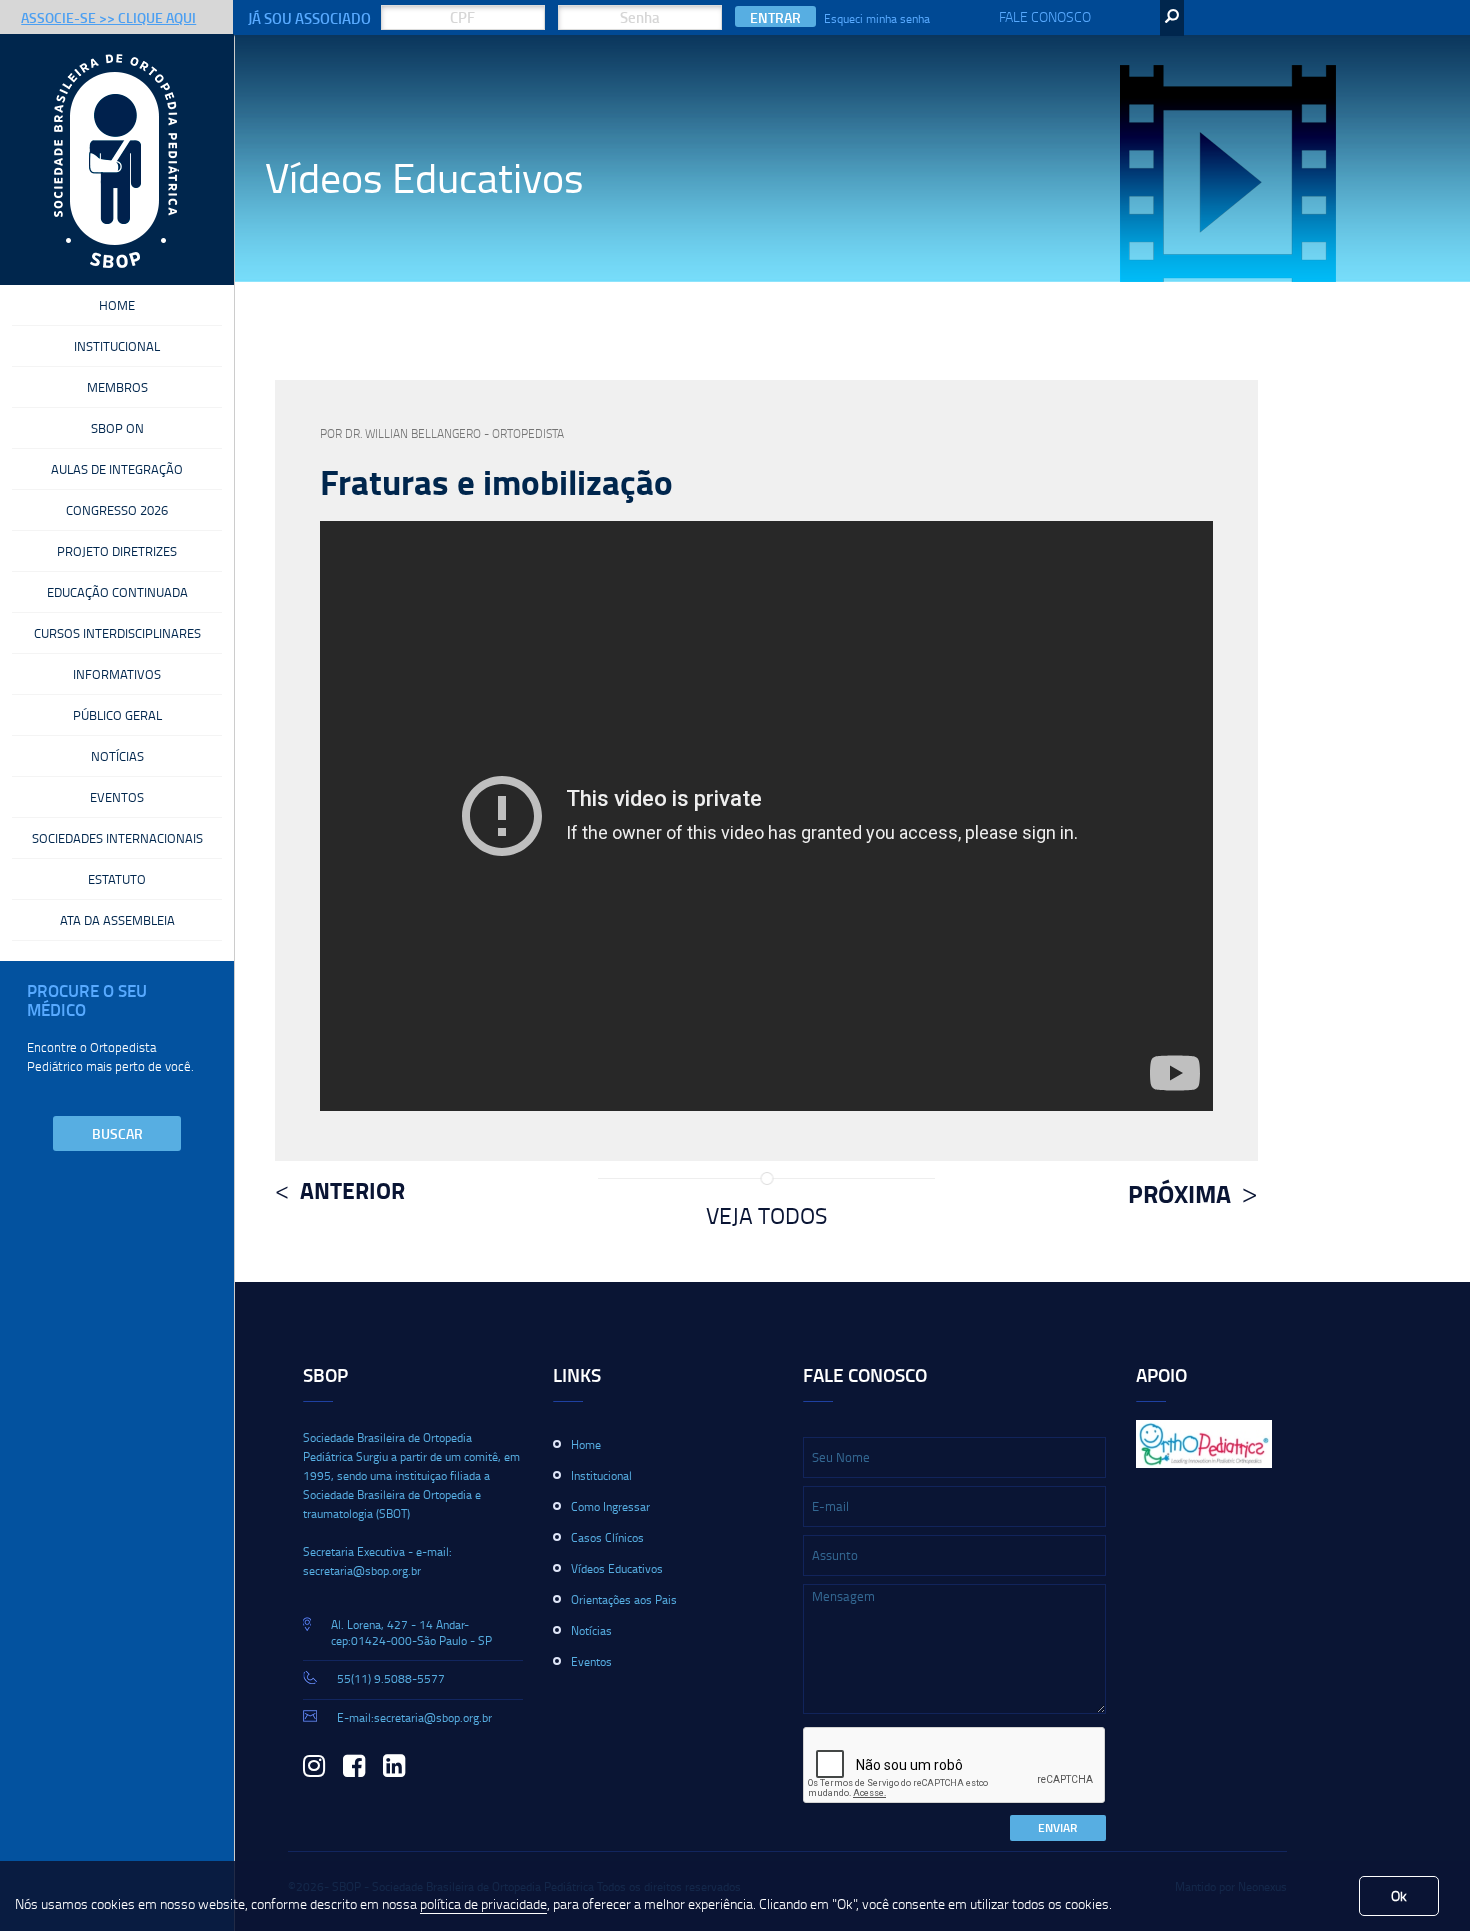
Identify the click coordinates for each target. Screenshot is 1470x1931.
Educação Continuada (117, 592)
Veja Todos (766, 1215)
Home (117, 305)
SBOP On (117, 428)
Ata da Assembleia (117, 920)
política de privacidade (483, 1903)
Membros (117, 387)
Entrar (775, 17)
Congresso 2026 (117, 510)
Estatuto (117, 879)
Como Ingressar (610, 1506)
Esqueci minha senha (877, 18)
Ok (1399, 1895)
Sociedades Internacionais (117, 838)
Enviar (1057, 1827)
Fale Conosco (1045, 16)
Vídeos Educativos (617, 1568)
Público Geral (117, 715)
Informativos (117, 674)
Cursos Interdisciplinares (117, 633)
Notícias (117, 756)
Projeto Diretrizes (117, 551)
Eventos (117, 797)
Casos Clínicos (607, 1537)
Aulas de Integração (117, 469)
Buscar (117, 1133)
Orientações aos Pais (624, 1599)
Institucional (117, 346)
